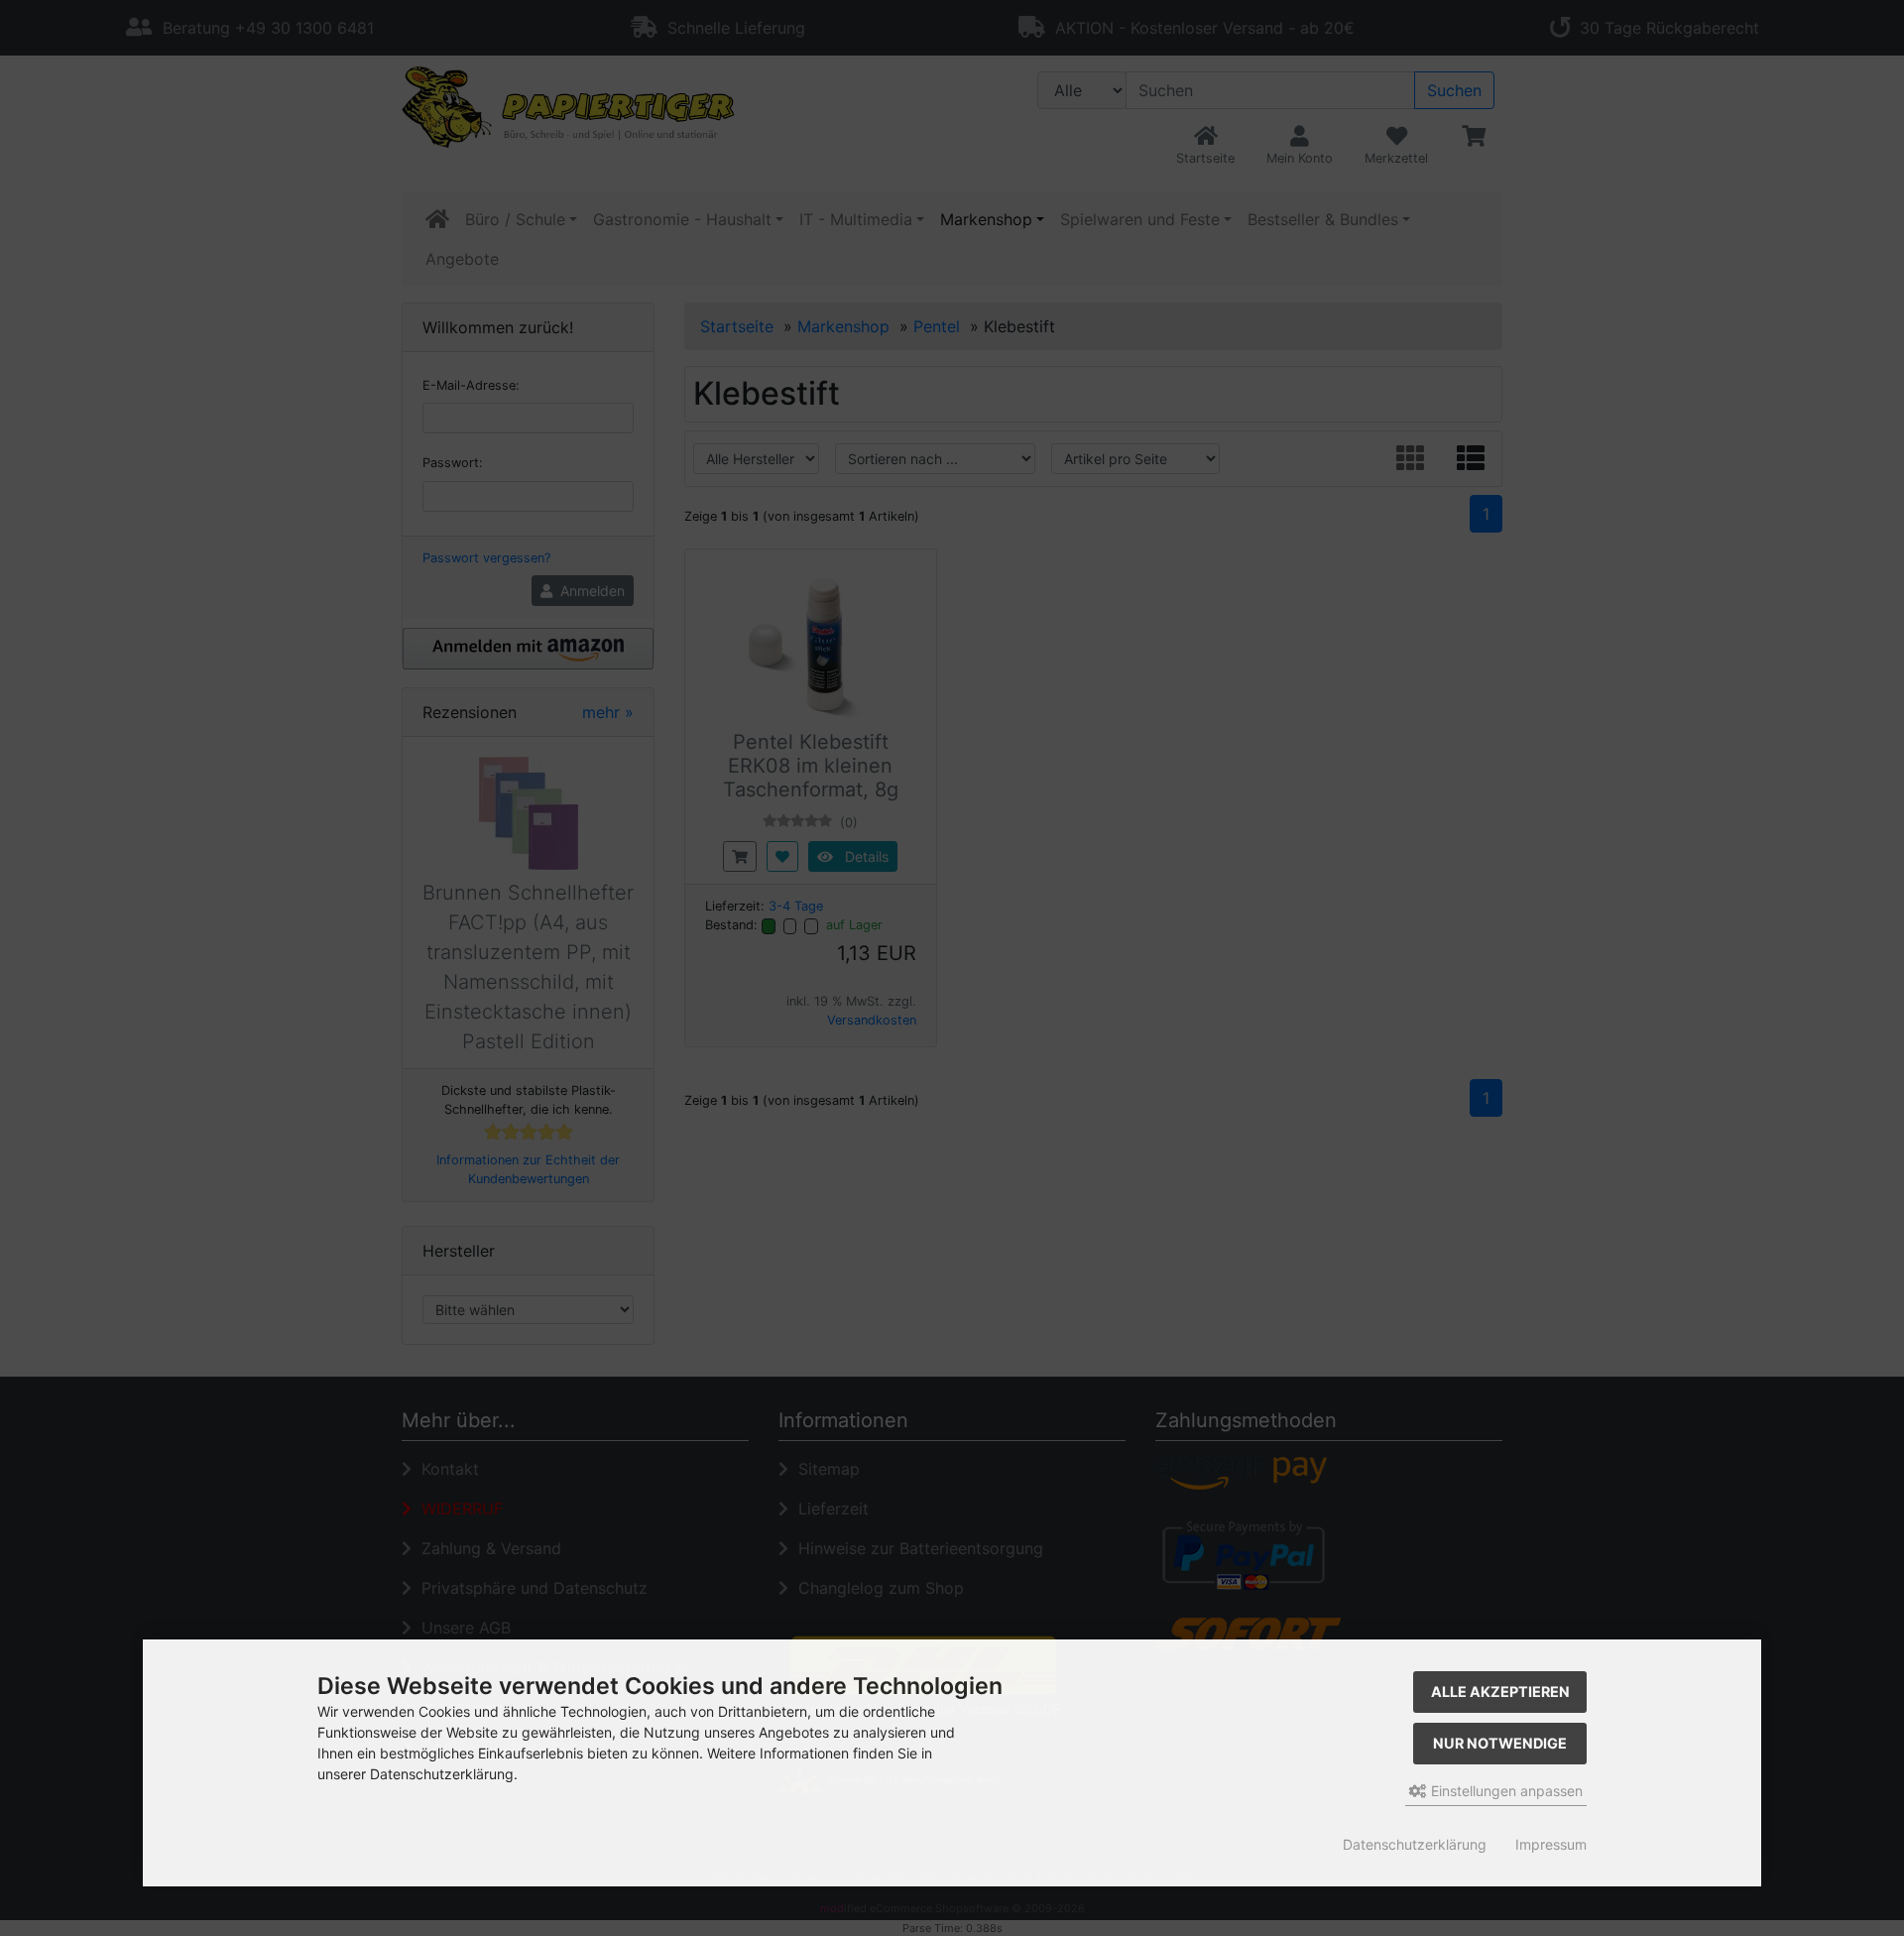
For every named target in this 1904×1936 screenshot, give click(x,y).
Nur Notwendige (1500, 1743)
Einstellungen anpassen (1505, 1791)
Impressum (1551, 1844)
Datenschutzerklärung (1415, 1844)
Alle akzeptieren (1500, 1692)
